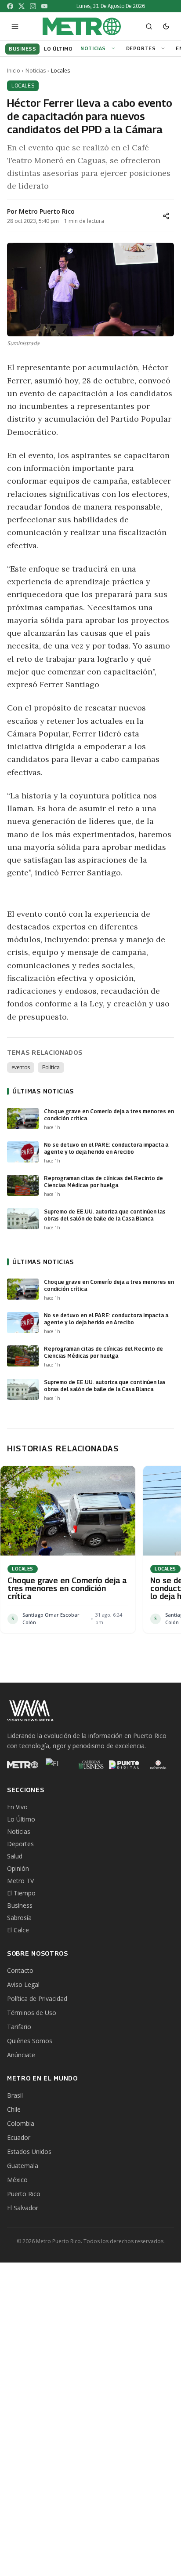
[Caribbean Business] (90, 1765)
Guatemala (23, 2166)
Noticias (93, 48)
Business (20, 1905)
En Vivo (17, 1807)
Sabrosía (19, 1918)
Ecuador (19, 2137)
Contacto (20, 1970)
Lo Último (21, 1819)
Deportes (141, 48)
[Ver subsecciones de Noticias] (115, 49)
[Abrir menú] (15, 26)
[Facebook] (10, 6)
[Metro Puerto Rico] (23, 1765)
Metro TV (20, 1881)
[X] (22, 6)
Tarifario (19, 2027)
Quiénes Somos (30, 2041)
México (17, 2180)
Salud (15, 1856)
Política (51, 1067)
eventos (21, 1067)
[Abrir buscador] (149, 26)
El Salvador (23, 2208)
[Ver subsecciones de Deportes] (164, 49)
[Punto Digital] (125, 1765)
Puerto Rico (24, 2194)
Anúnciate (21, 2055)
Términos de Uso (32, 2013)
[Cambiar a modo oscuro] (166, 26)
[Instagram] (33, 6)
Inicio (14, 71)
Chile (14, 2109)
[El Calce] (56, 1765)
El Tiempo (21, 1893)
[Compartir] (166, 216)
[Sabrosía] (158, 1765)
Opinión (18, 1868)
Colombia (21, 2123)
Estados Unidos (29, 2152)
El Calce (18, 1930)
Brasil (15, 2095)
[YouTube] (44, 6)
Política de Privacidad (37, 1998)
